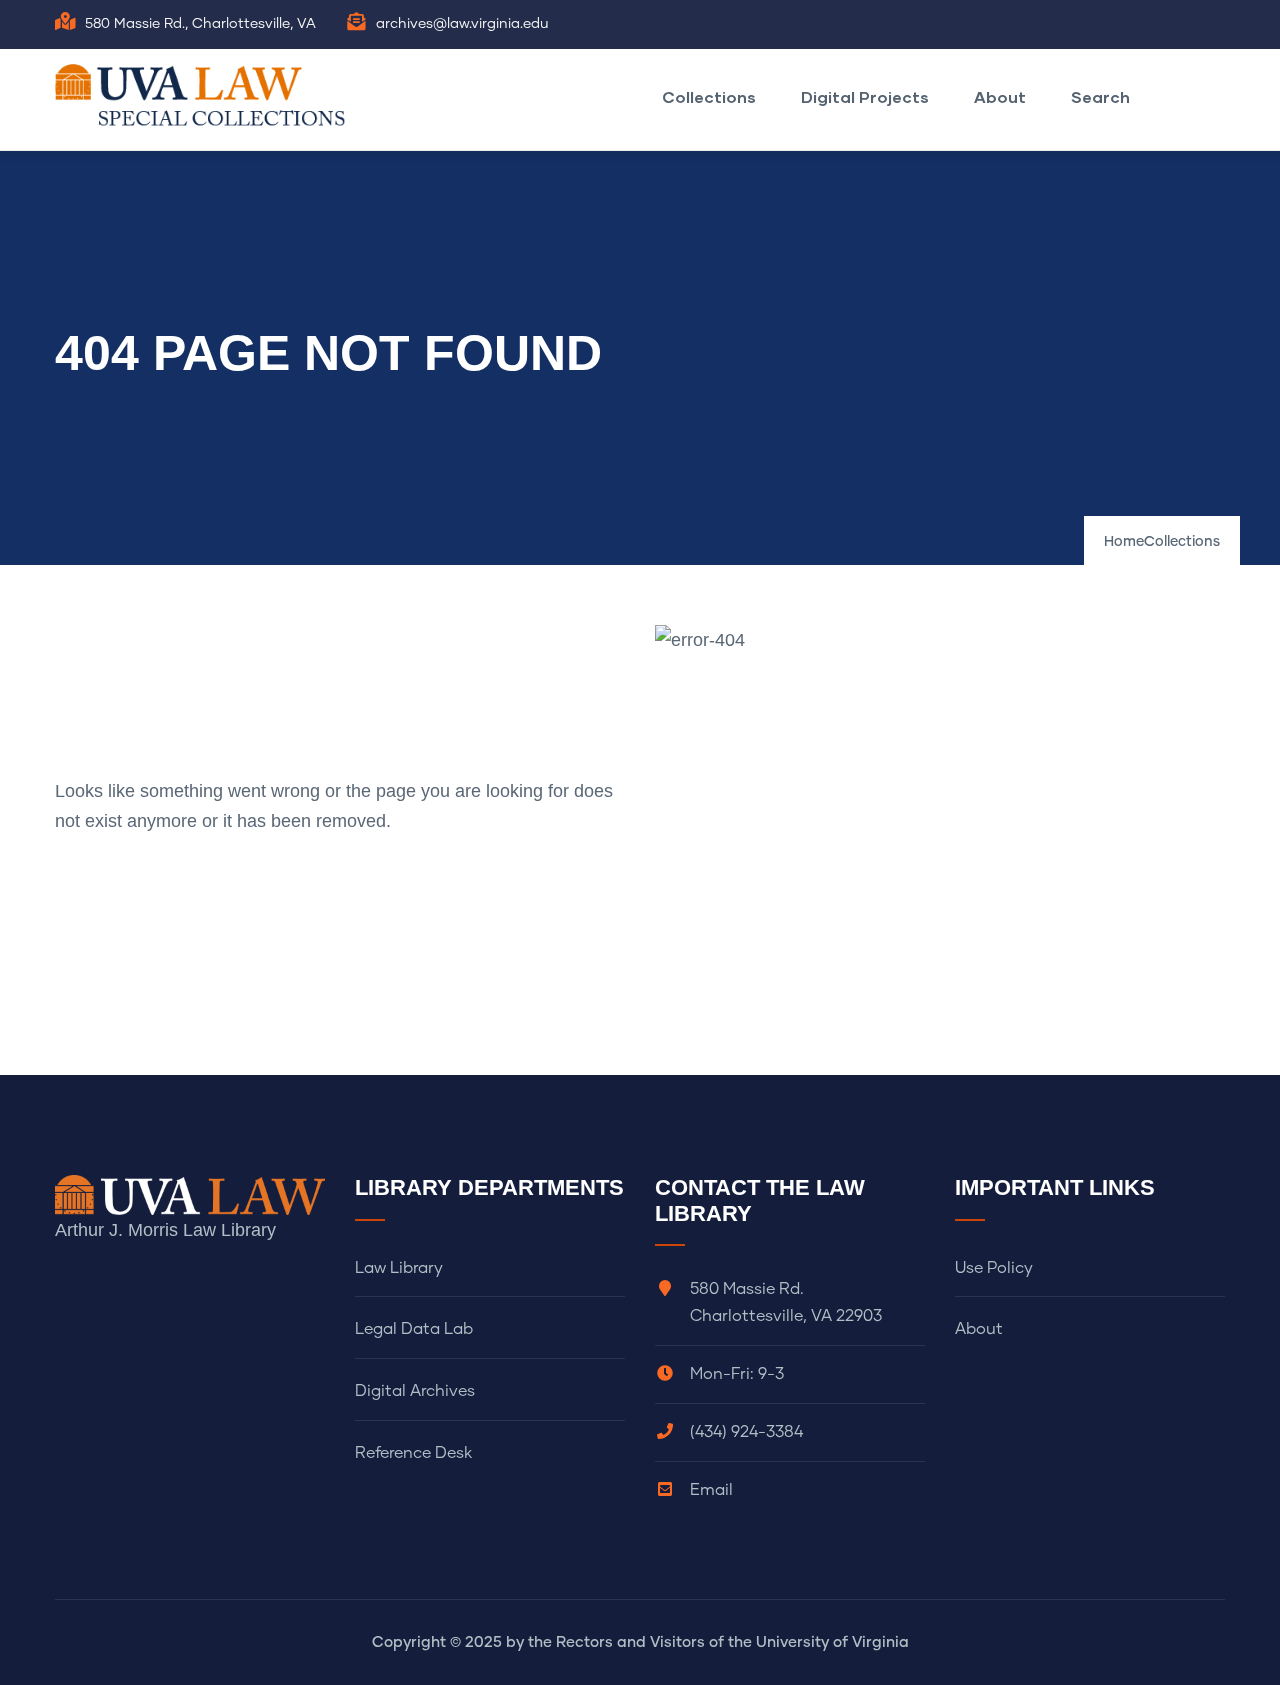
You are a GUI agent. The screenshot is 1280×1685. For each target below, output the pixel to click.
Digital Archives (415, 1391)
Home (1124, 542)
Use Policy (994, 1268)
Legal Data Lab (414, 1329)
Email (711, 1490)
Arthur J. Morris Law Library (165, 1230)
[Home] (205, 95)
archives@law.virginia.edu (462, 24)
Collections (709, 96)
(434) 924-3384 (746, 1432)
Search (1100, 96)
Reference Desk (413, 1453)
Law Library (399, 1268)
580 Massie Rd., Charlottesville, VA (200, 24)
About (1000, 96)
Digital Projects (865, 96)
